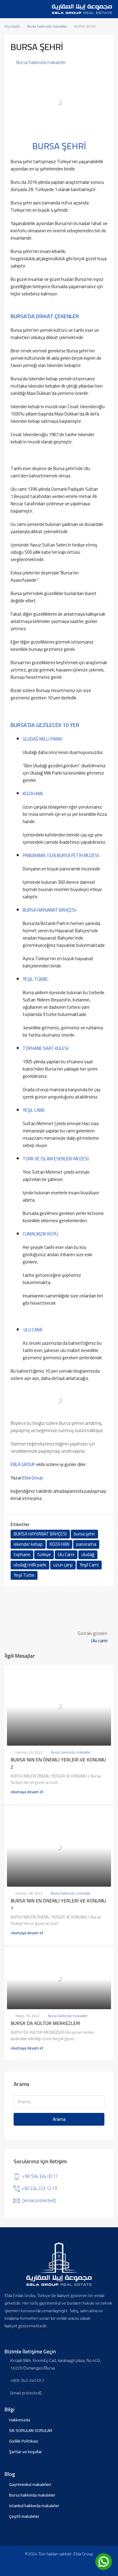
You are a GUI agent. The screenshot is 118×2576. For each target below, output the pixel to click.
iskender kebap (28, 1544)
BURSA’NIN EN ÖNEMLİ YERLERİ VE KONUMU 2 (58, 1763)
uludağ (88, 1555)
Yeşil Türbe (24, 1575)
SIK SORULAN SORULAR (31, 2430)
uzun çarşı (63, 1565)
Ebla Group (33, 1478)
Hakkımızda (20, 2420)
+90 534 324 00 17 (40, 2176)
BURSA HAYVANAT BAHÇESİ (40, 1534)
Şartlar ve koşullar (26, 2452)
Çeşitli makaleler (24, 2516)
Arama (59, 2119)
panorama (86, 1544)
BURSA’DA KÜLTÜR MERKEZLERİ (45, 2023)
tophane (22, 1555)
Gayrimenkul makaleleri (30, 2484)
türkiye (44, 1555)
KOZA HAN (59, 1544)
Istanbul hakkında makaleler (34, 2506)
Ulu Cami (66, 1555)
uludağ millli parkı (30, 1565)
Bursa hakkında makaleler (47, 26)
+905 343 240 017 (27, 2381)
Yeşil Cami (89, 1565)
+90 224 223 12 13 (39, 2188)
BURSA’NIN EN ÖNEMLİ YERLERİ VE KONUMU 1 (58, 1904)
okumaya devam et (27, 1792)
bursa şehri (84, 1534)
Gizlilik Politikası (24, 2441)
